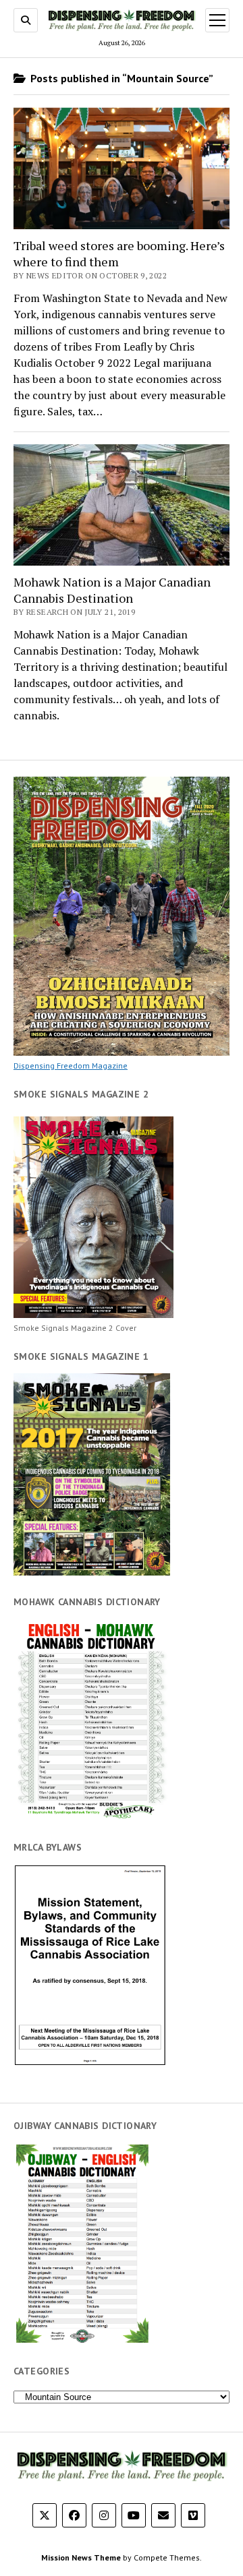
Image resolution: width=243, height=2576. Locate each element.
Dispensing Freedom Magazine (71, 1066)
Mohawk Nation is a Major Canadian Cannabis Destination (112, 590)
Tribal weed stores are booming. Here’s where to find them (119, 253)
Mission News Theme (81, 2557)
